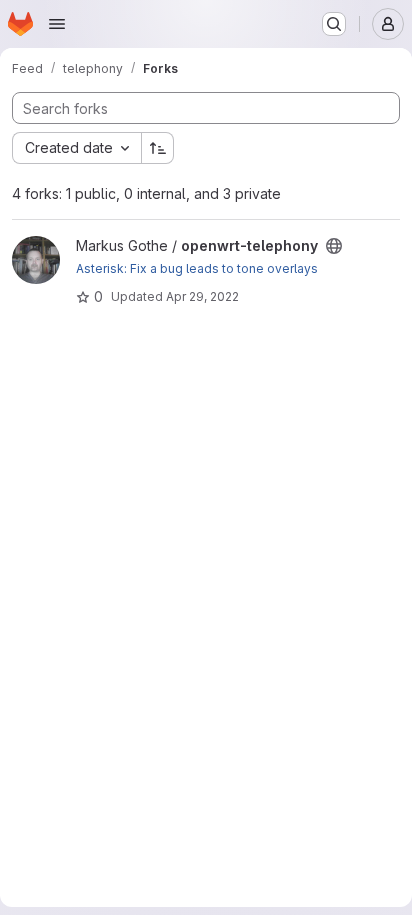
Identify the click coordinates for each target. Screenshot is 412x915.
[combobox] (76, 148)
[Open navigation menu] (57, 24)
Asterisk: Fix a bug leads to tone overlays (197, 268)
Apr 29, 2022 (202, 296)
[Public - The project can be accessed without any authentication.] (334, 246)
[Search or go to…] (334, 24)
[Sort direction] (158, 148)
